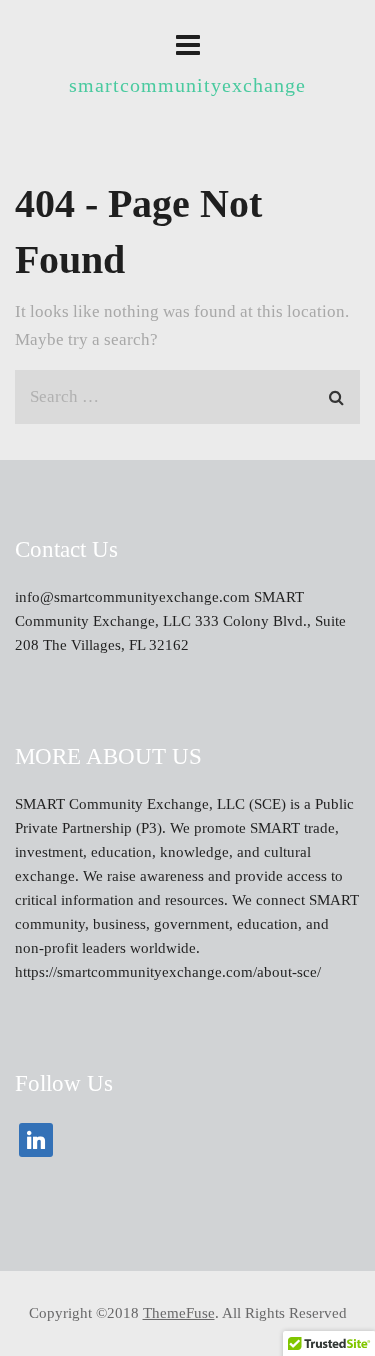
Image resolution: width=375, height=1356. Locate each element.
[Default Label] (36, 1139)
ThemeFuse (179, 1313)
